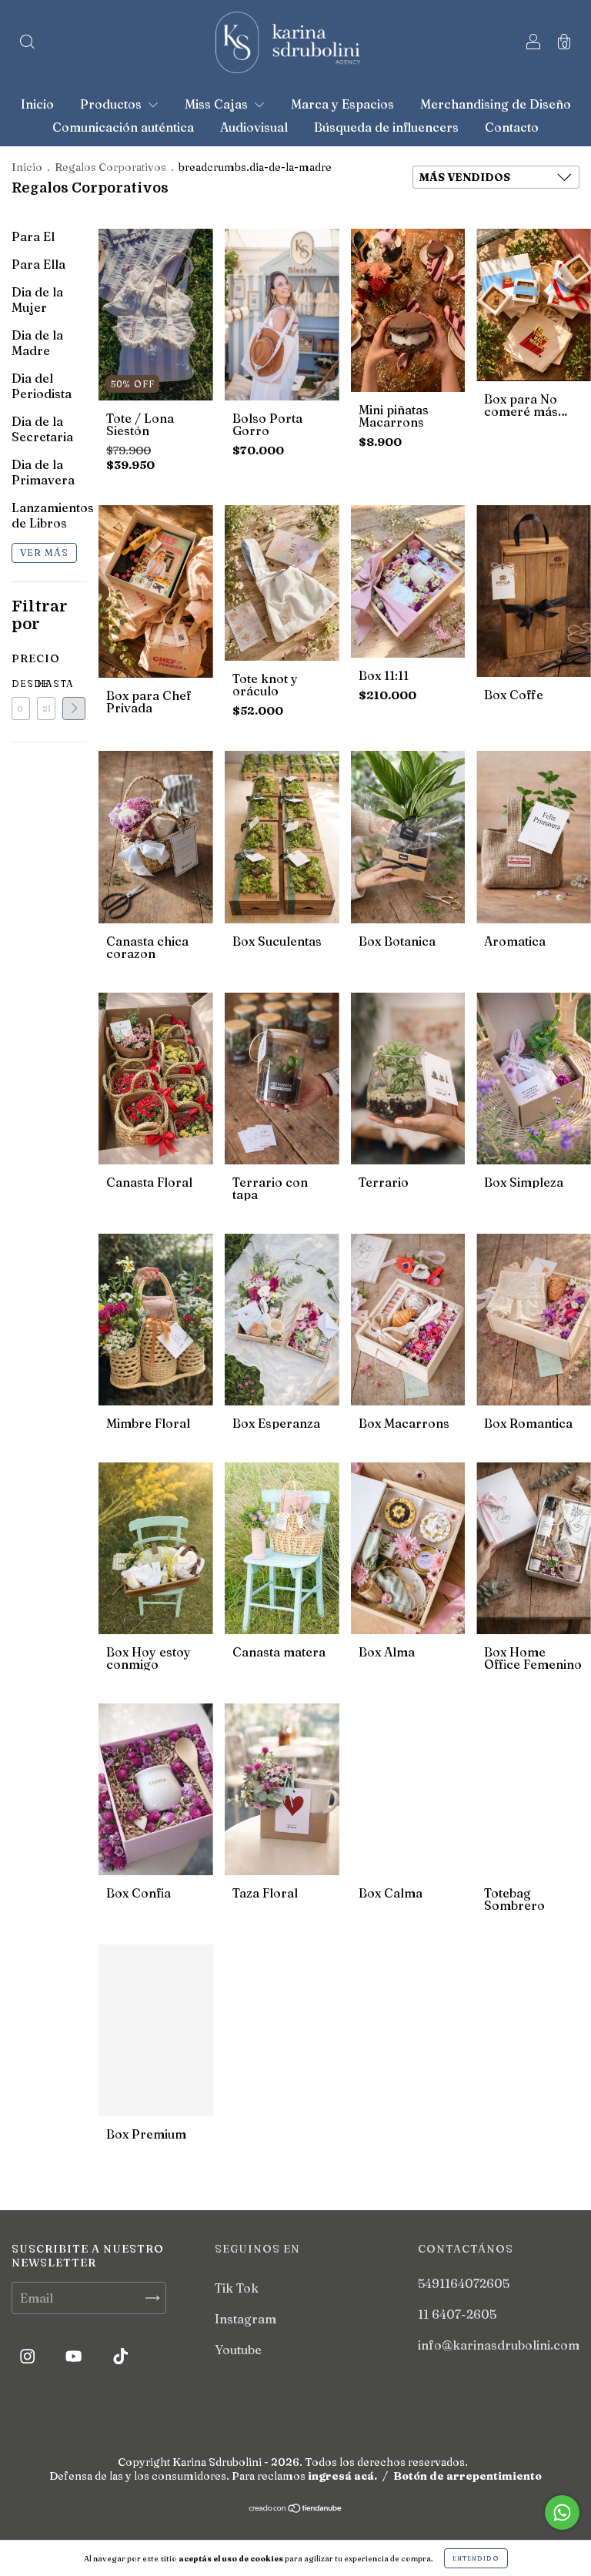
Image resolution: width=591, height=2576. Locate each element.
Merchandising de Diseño (496, 104)
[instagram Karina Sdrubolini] (29, 2357)
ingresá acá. (342, 2476)
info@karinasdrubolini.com (499, 2345)
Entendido (476, 2558)
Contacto (512, 127)
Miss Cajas (218, 104)
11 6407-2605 (457, 2314)
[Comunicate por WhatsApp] (562, 2512)
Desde (21, 683)
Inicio (37, 104)
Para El (33, 236)
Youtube (238, 2350)
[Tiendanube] (296, 2509)
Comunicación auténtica (123, 127)
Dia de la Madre (37, 343)
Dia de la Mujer (37, 300)
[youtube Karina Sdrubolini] (75, 2357)
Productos (112, 104)
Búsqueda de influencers (386, 127)
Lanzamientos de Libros (53, 515)
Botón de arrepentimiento (467, 2476)
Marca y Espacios (342, 104)
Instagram (245, 2319)
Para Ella (38, 264)
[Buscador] (27, 43)
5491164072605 (464, 2283)
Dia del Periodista (42, 386)
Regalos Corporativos (110, 167)
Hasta (46, 683)
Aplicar (74, 708)
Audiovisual (254, 127)
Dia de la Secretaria (42, 429)
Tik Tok (237, 2288)
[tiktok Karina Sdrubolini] (120, 2357)
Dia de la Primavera (43, 472)
